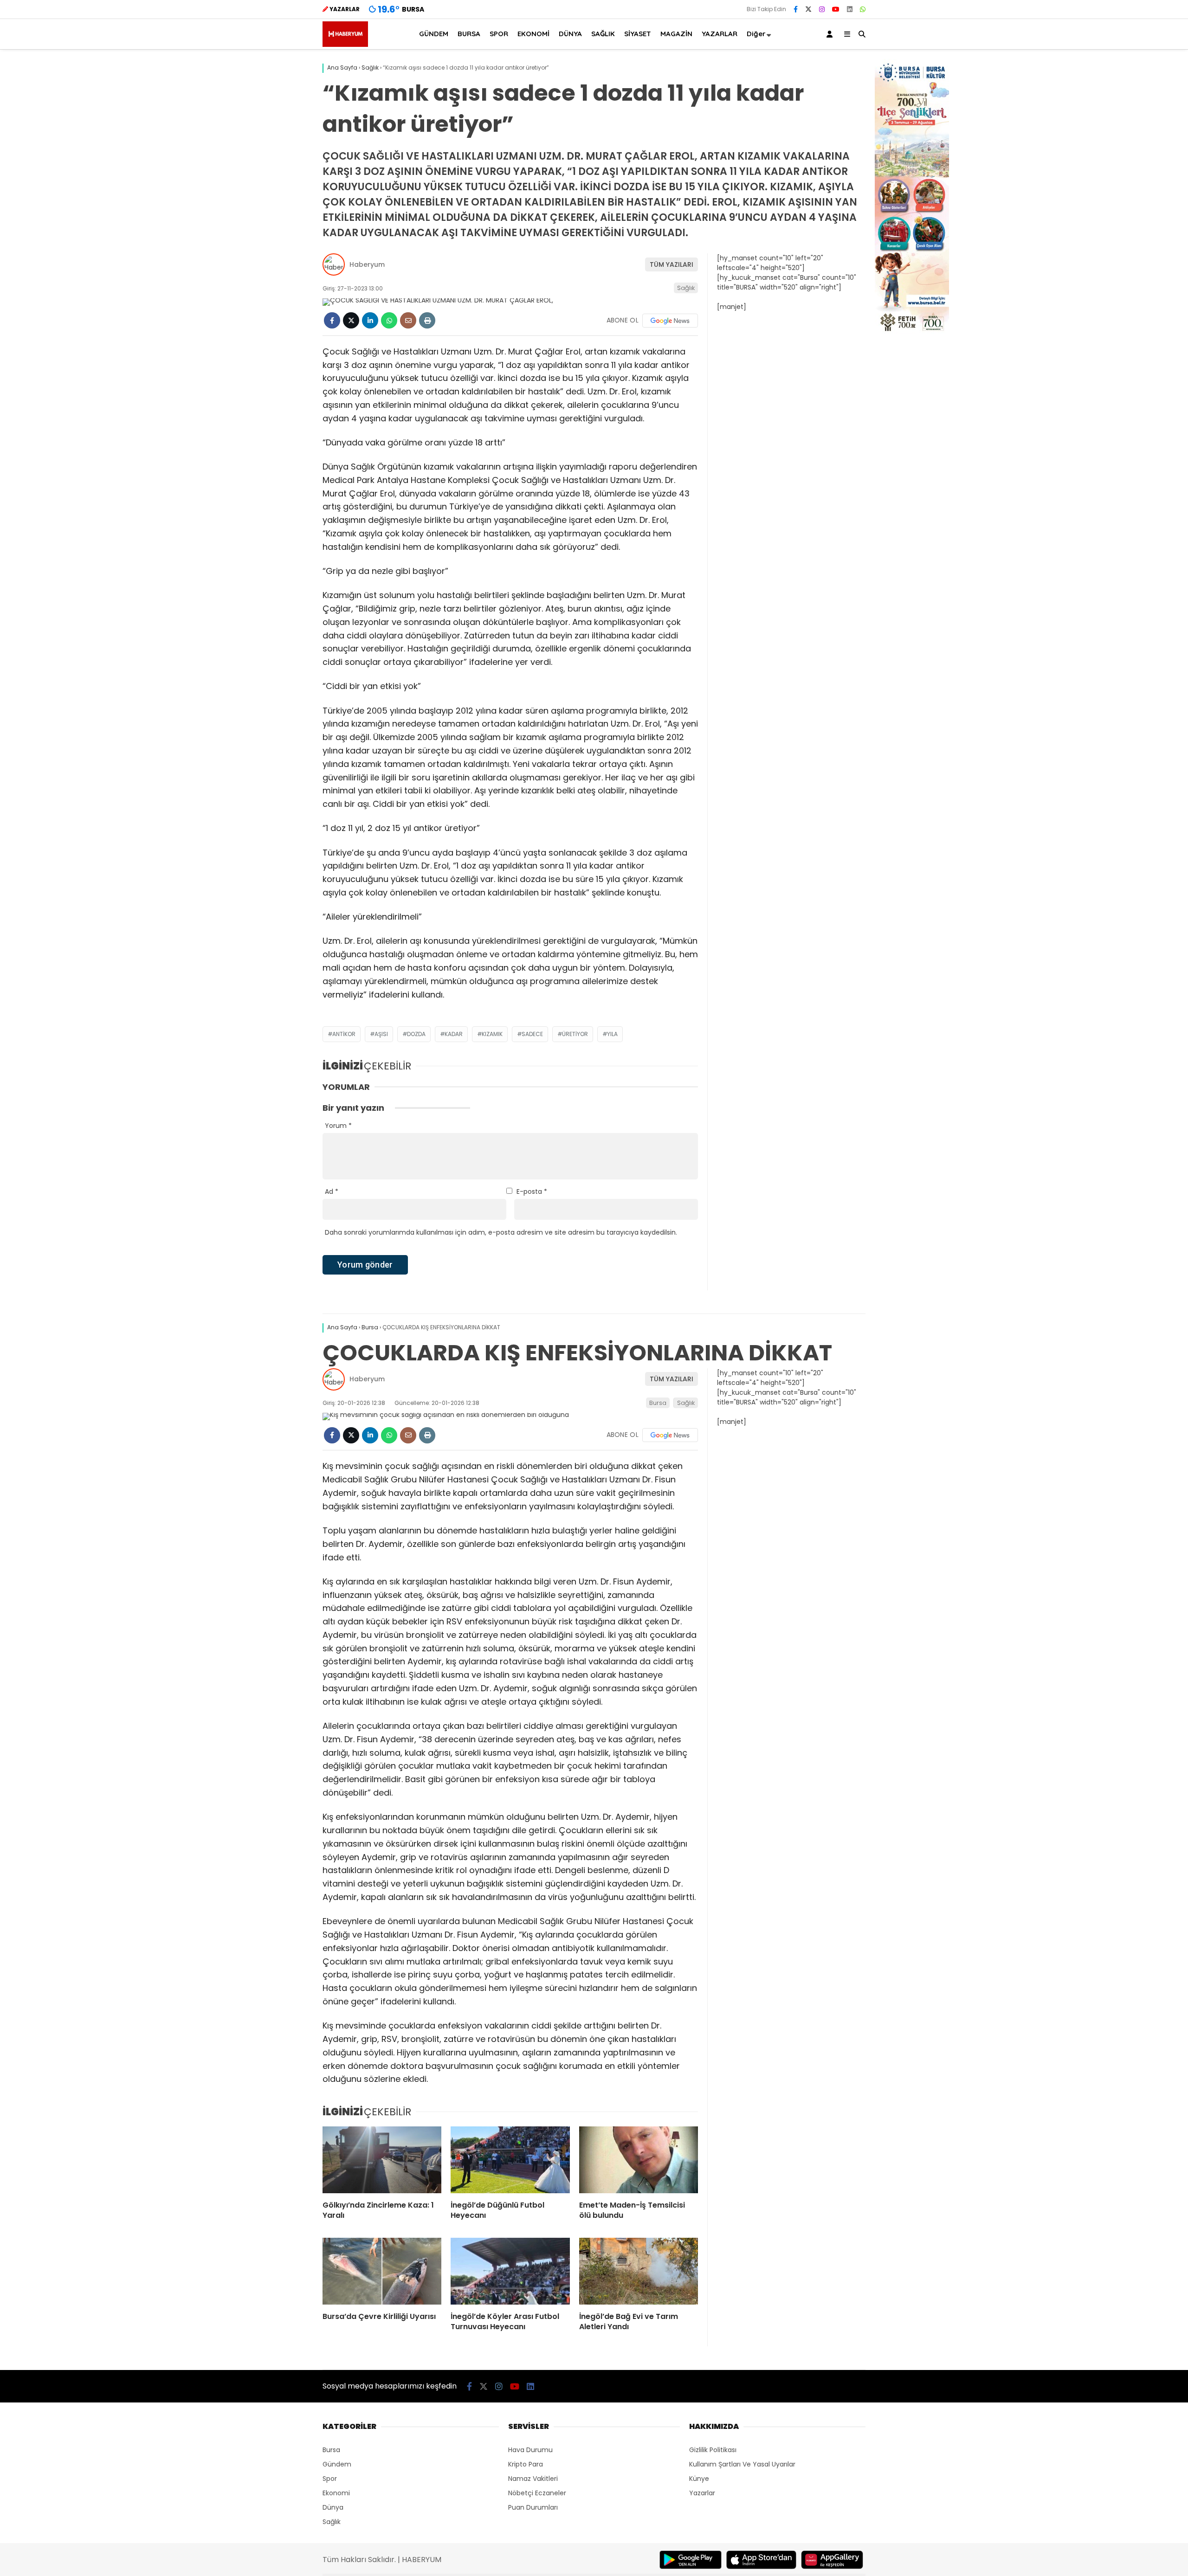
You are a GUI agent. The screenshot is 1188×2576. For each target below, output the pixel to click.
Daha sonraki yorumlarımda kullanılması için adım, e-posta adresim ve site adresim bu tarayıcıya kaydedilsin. (501, 1232)
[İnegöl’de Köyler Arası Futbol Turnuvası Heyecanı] (510, 2271)
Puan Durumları (533, 2507)
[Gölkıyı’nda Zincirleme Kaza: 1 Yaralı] (382, 2160)
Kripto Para (526, 2464)
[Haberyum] (345, 45)
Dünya (333, 2507)
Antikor (344, 1034)
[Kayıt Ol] (831, 34)
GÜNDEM (434, 34)
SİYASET (638, 34)
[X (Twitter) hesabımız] (808, 9)
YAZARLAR (720, 34)
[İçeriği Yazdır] (427, 320)
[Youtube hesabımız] (836, 9)
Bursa (658, 1403)
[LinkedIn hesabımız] (850, 9)
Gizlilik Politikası (713, 2450)
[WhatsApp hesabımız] (863, 9)
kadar (454, 1034)
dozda (416, 1034)
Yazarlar (702, 2493)
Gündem (337, 2464)
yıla (612, 1034)
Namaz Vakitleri (533, 2479)
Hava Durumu (530, 2450)
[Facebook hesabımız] (796, 9)
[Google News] (670, 321)
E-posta (532, 1191)
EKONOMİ (533, 34)
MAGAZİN (676, 34)
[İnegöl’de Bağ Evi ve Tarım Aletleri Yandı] (639, 2271)
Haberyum (367, 264)
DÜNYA (570, 34)
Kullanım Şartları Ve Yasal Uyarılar (742, 2464)
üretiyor (575, 1034)
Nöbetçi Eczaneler (537, 2493)
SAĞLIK (603, 34)
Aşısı (381, 1034)
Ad (332, 1191)
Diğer (756, 34)
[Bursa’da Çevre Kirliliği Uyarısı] (382, 2271)
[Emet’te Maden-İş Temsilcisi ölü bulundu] (639, 2160)
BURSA (469, 34)
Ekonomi (336, 2493)
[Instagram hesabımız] (822, 9)
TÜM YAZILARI (671, 264)
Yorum (338, 1126)
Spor (330, 2479)
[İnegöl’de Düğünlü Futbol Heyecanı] (510, 2160)
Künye (699, 2479)
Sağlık (686, 288)
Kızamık (492, 1034)
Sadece (532, 1034)
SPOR (499, 34)
